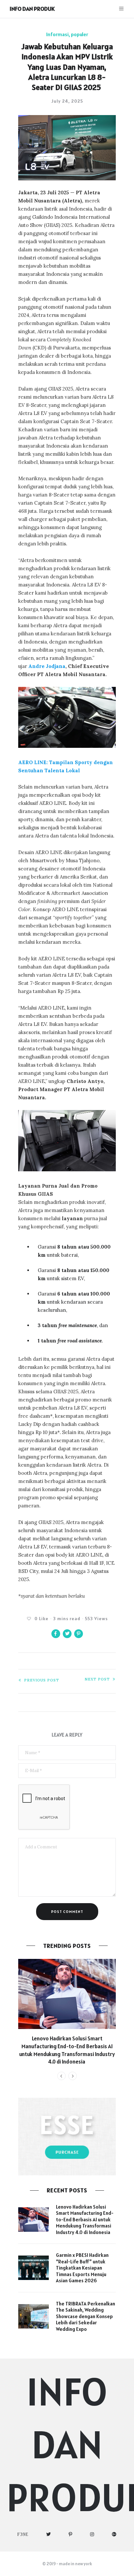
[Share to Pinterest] (79, 1634)
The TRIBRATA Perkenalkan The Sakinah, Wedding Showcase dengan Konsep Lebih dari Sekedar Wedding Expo (86, 2316)
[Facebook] (23, 2534)
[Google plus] (114, 2534)
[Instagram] (92, 2534)
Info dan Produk (32, 9)
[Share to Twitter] (67, 1634)
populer (80, 34)
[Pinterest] (71, 2534)
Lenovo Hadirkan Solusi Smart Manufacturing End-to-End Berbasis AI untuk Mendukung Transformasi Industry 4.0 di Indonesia (67, 2050)
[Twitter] (49, 2534)
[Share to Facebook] (56, 1634)
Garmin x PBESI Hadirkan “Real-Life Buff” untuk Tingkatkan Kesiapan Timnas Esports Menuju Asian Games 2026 (82, 2268)
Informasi (57, 34)
